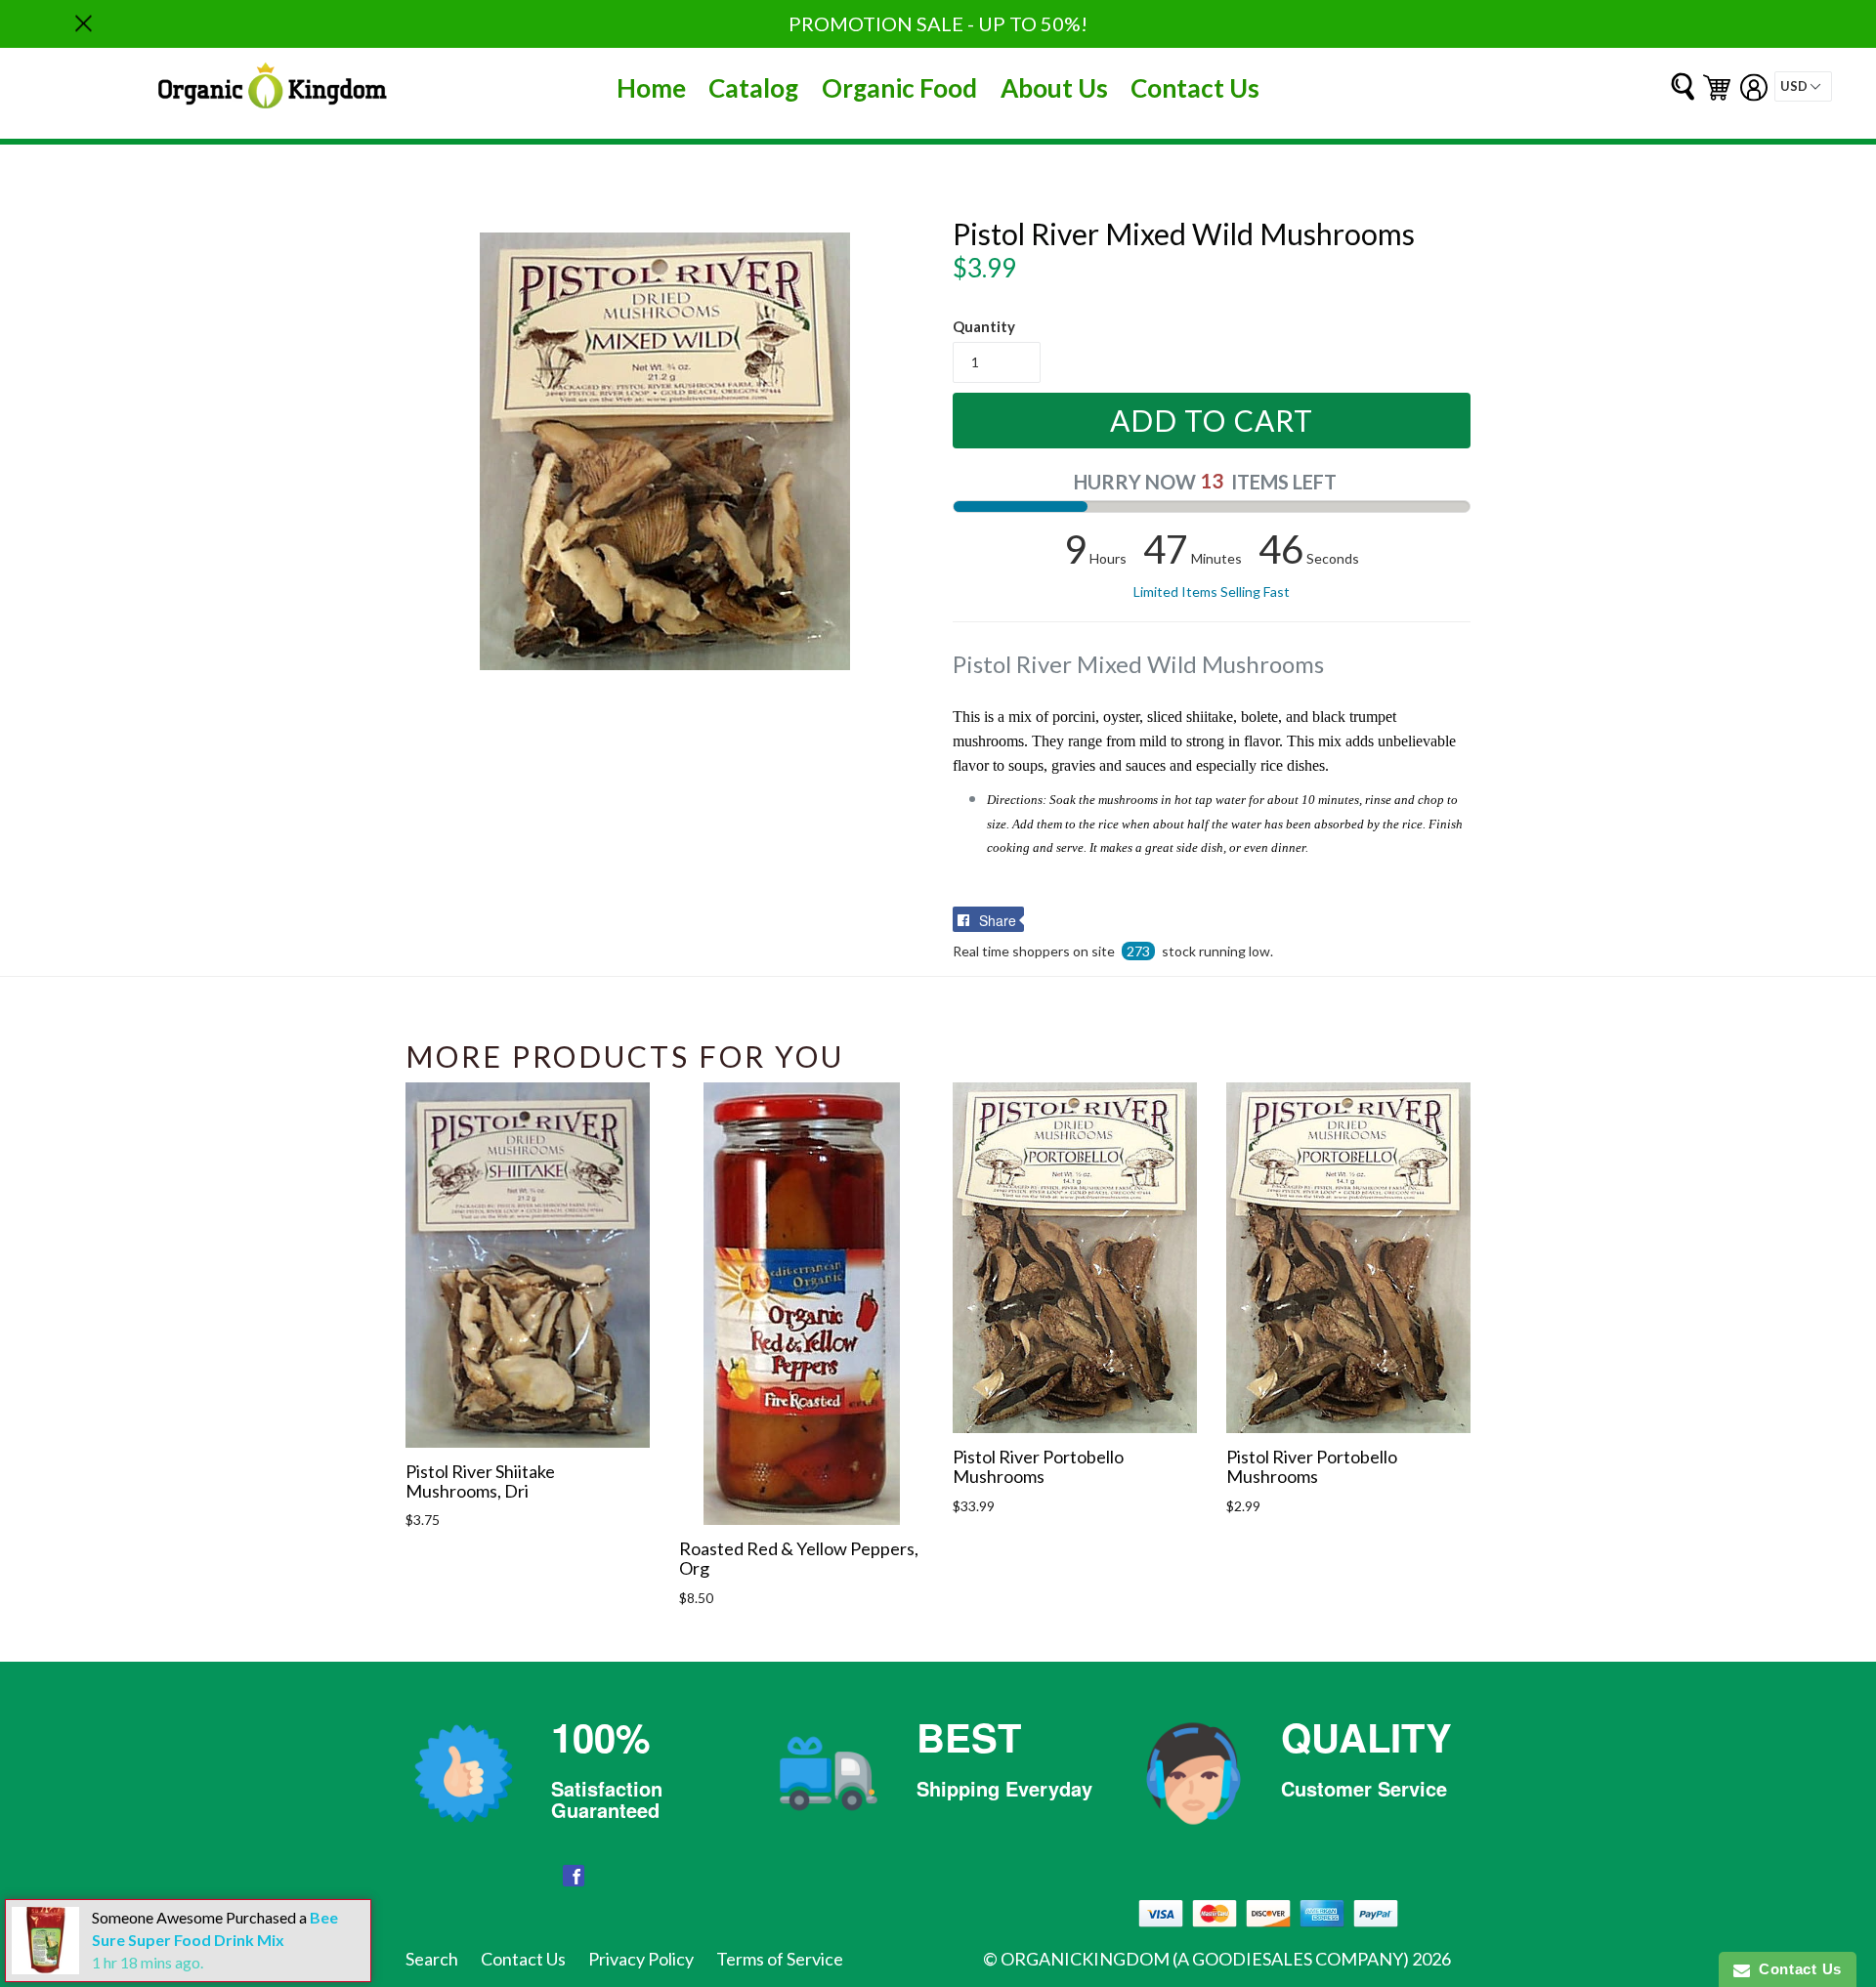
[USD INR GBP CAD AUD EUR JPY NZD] (1803, 86)
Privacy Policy (641, 1959)
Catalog (753, 88)
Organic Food (899, 88)
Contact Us (1195, 88)
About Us (1054, 88)
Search (432, 1959)
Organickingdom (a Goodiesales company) (1205, 1959)
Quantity (984, 326)
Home (651, 88)
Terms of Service (780, 1959)
